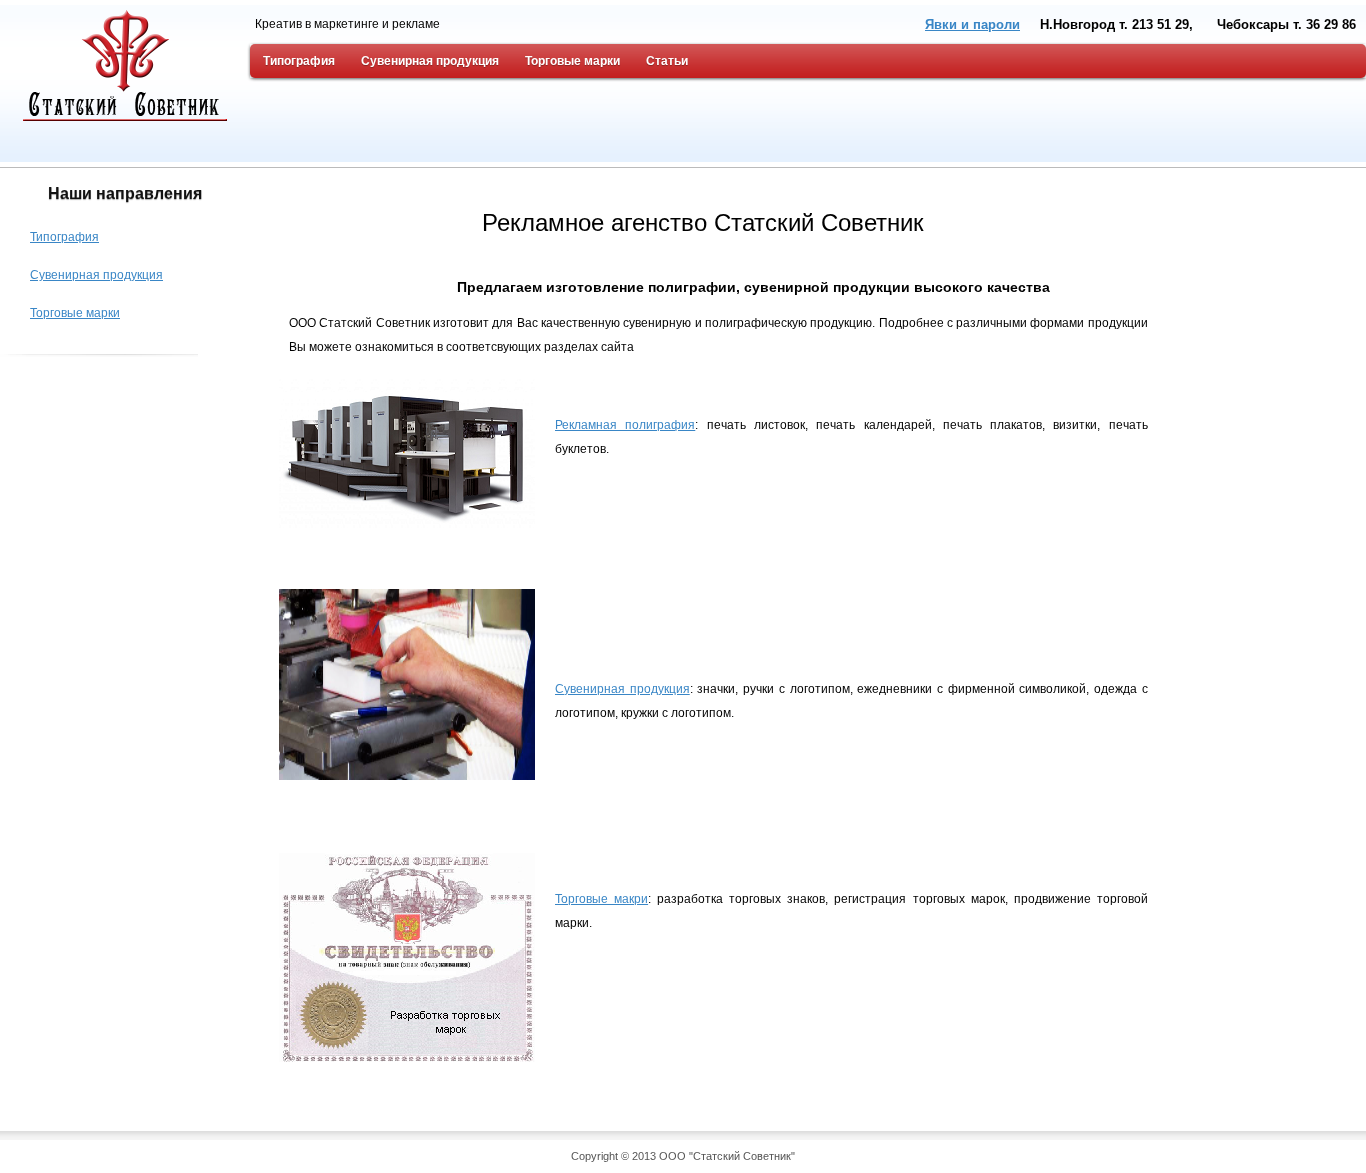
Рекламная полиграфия (625, 425)
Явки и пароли (972, 24)
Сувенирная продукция (622, 689)
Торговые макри (601, 899)
